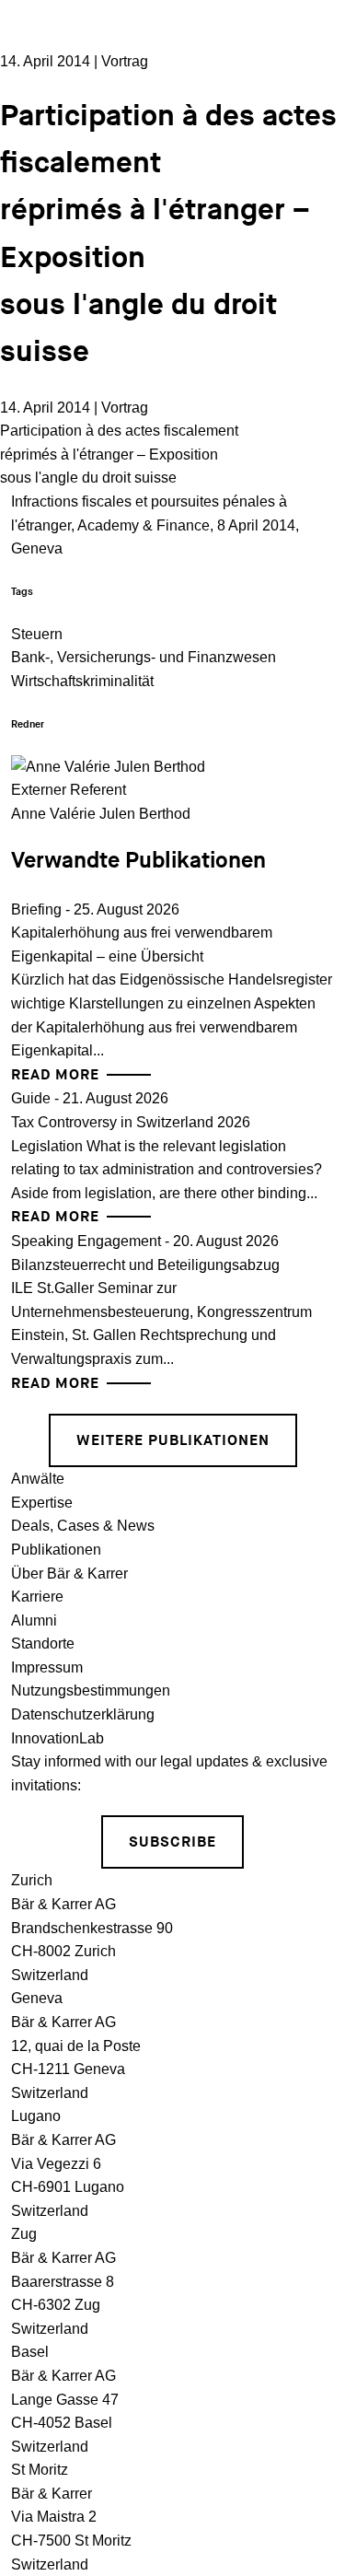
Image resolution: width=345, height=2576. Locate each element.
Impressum (47, 1667)
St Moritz (40, 2470)
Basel (30, 2352)
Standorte (43, 1644)
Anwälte (38, 1479)
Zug (24, 2234)
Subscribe (172, 1842)
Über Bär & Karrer (69, 1574)
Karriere (37, 1597)
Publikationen (56, 1550)
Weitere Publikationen (173, 1441)
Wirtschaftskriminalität (82, 681)
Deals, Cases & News (83, 1526)
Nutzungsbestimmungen (91, 1690)
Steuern (37, 634)
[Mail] (309, 216)
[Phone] (309, 146)
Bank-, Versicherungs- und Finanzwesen (144, 657)
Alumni (34, 1620)
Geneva (37, 1998)
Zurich (32, 1880)
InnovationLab (57, 1738)
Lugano (36, 2116)
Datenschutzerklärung (83, 1714)
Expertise (42, 1503)
